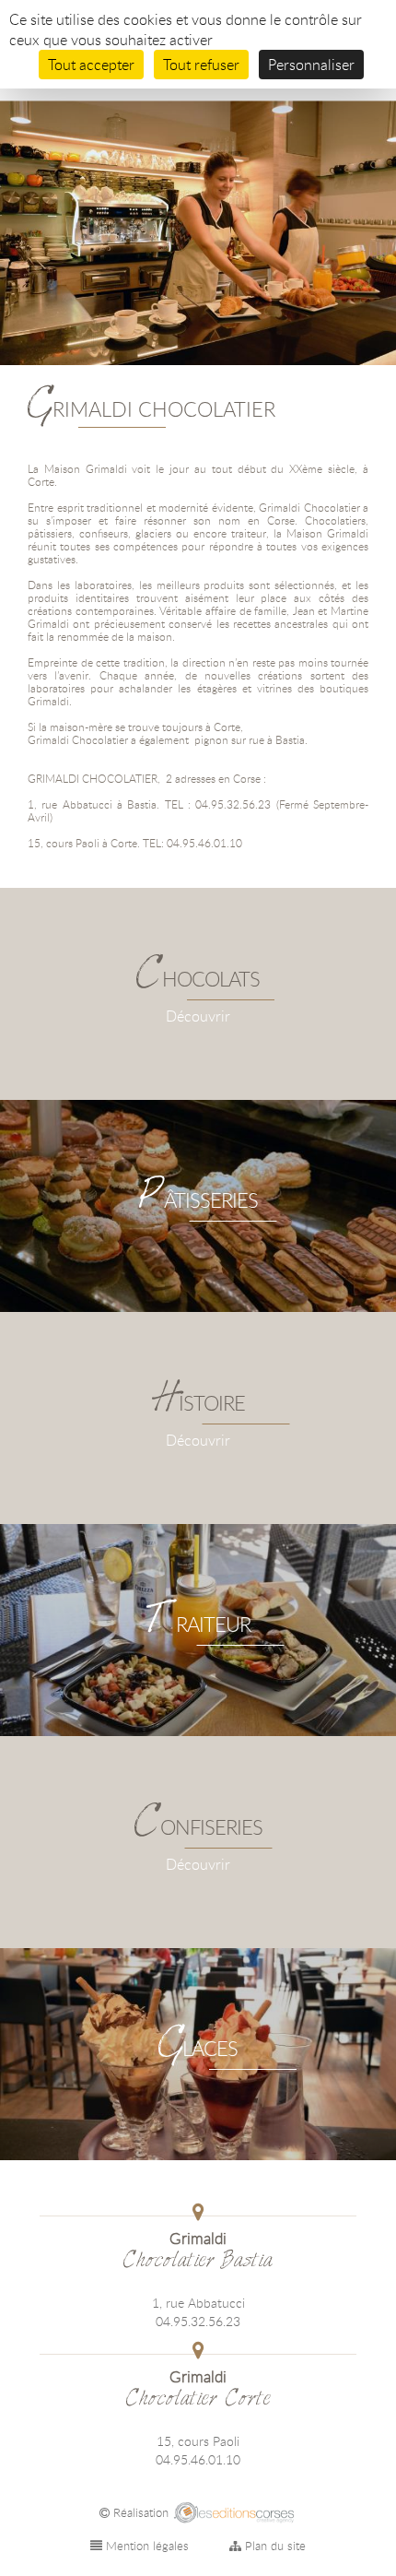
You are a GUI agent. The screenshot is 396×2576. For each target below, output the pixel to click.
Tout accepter (91, 65)
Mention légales (146, 2546)
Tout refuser (201, 65)
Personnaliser (311, 65)
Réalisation (141, 2512)
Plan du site (274, 2546)
